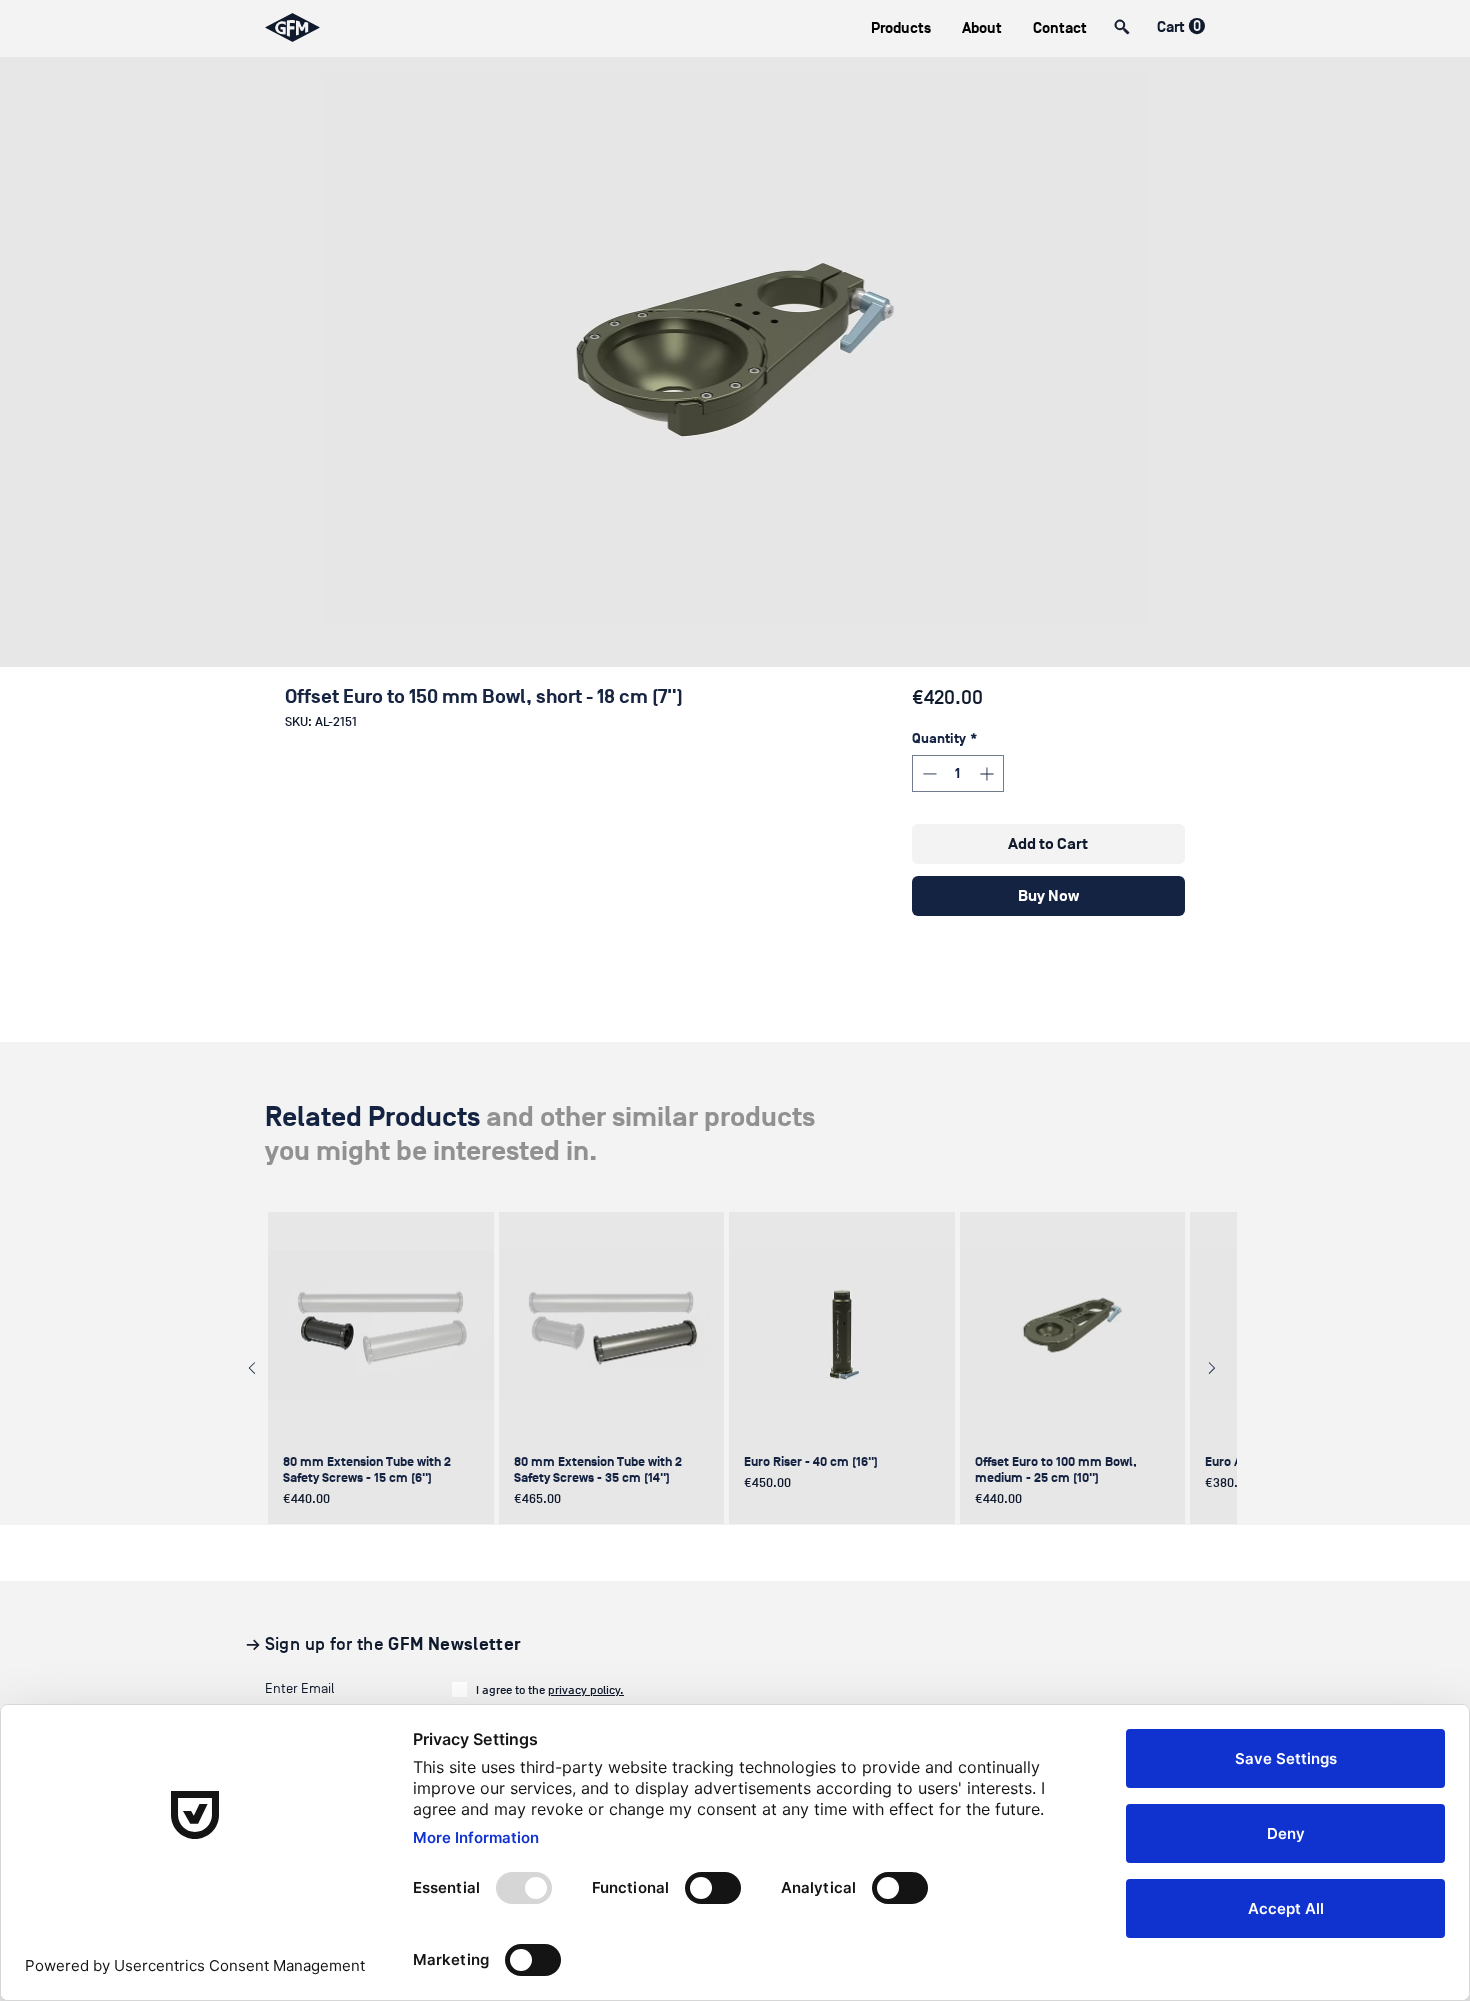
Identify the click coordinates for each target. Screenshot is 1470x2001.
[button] (900, 28)
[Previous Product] (252, 1368)
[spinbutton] (958, 773)
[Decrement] (927, 773)
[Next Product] (1212, 1368)
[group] (732, 1368)
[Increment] (988, 773)
